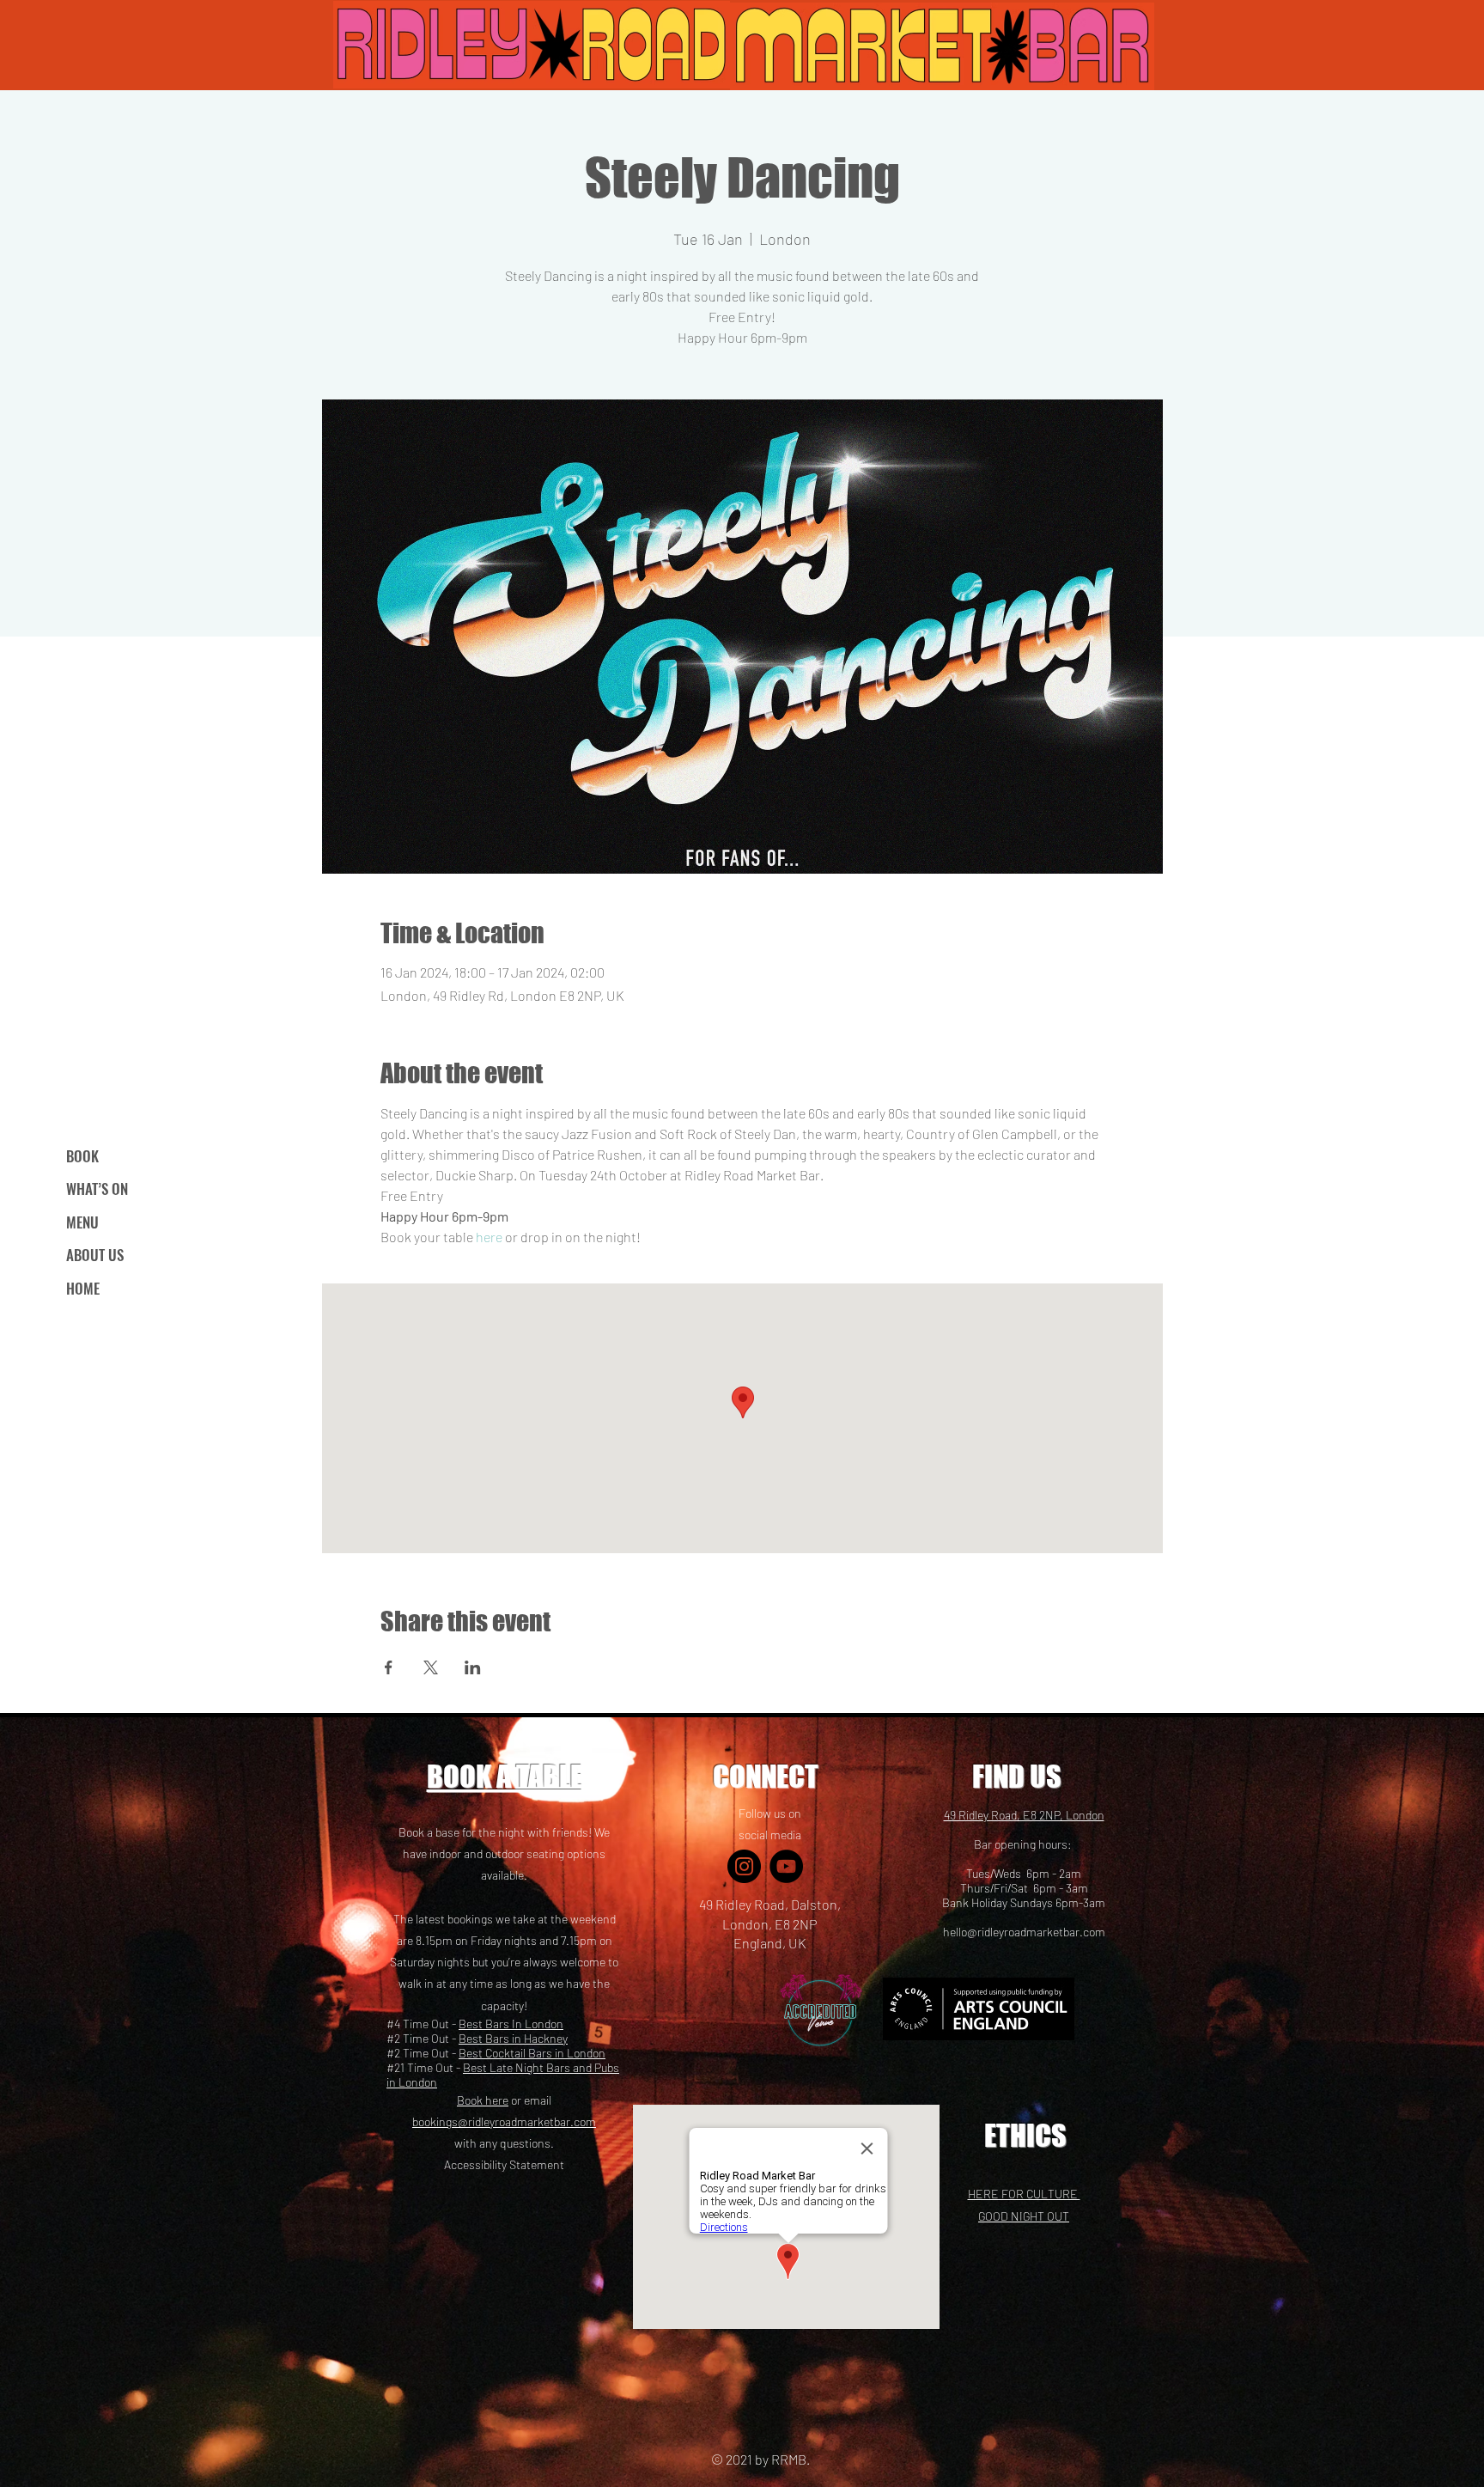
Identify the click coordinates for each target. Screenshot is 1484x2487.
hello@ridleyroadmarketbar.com (1024, 1932)
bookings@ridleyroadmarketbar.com (504, 2121)
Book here (483, 2100)
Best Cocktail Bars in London (532, 2053)
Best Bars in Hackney (513, 2038)
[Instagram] (744, 1866)
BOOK (82, 1156)
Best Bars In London (511, 2024)
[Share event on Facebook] (389, 1667)
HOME (83, 1288)
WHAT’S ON (97, 1189)
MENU (82, 1222)
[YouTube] (786, 1866)
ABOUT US (95, 1255)
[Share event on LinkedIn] (473, 1667)
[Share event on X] (431, 1667)
